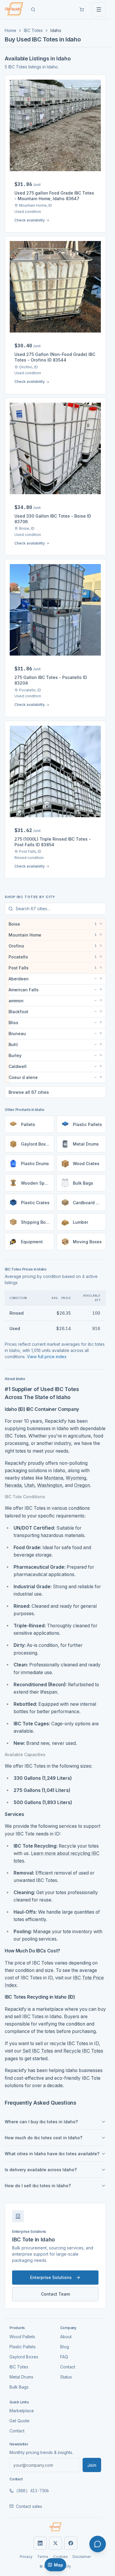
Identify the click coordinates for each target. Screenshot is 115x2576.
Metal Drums (21, 2377)
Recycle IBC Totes (83, 2051)
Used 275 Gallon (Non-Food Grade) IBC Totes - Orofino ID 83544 (55, 357)
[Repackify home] (14, 9)
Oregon (82, 1485)
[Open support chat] (98, 2544)
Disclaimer (82, 2557)
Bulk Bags (19, 2387)
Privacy (26, 2557)
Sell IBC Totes (38, 2051)
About (66, 2337)
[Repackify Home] (55, 2527)
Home (10, 30)
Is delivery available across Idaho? (41, 2170)
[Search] (33, 9)
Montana (54, 1478)
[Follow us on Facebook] (71, 2543)
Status (66, 2377)
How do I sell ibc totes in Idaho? (38, 2186)
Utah (29, 1485)
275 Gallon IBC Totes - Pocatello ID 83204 (51, 680)
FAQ (64, 2357)
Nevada (13, 1485)
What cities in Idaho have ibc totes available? (52, 2154)
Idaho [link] (56, 30)
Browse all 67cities (29, 1092)
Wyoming (76, 1478)
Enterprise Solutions (51, 2277)
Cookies (60, 2557)
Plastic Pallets (23, 2347)
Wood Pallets (22, 2337)
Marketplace (22, 2411)
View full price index (47, 1357)
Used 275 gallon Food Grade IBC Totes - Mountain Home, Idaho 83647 (54, 196)
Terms (43, 2557)
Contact (68, 2367)
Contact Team (55, 2294)
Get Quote (19, 2421)
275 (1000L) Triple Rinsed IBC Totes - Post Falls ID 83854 (53, 842)
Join (92, 2465)
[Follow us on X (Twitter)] (55, 2543)
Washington (50, 1485)
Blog (65, 2347)
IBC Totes (33, 30)
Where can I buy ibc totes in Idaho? (41, 2122)
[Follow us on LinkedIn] (40, 2543)
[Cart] (82, 9)
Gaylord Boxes (24, 2357)
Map (59, 2565)
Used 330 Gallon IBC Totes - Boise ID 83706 (53, 519)
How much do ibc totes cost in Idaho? (43, 2138)
